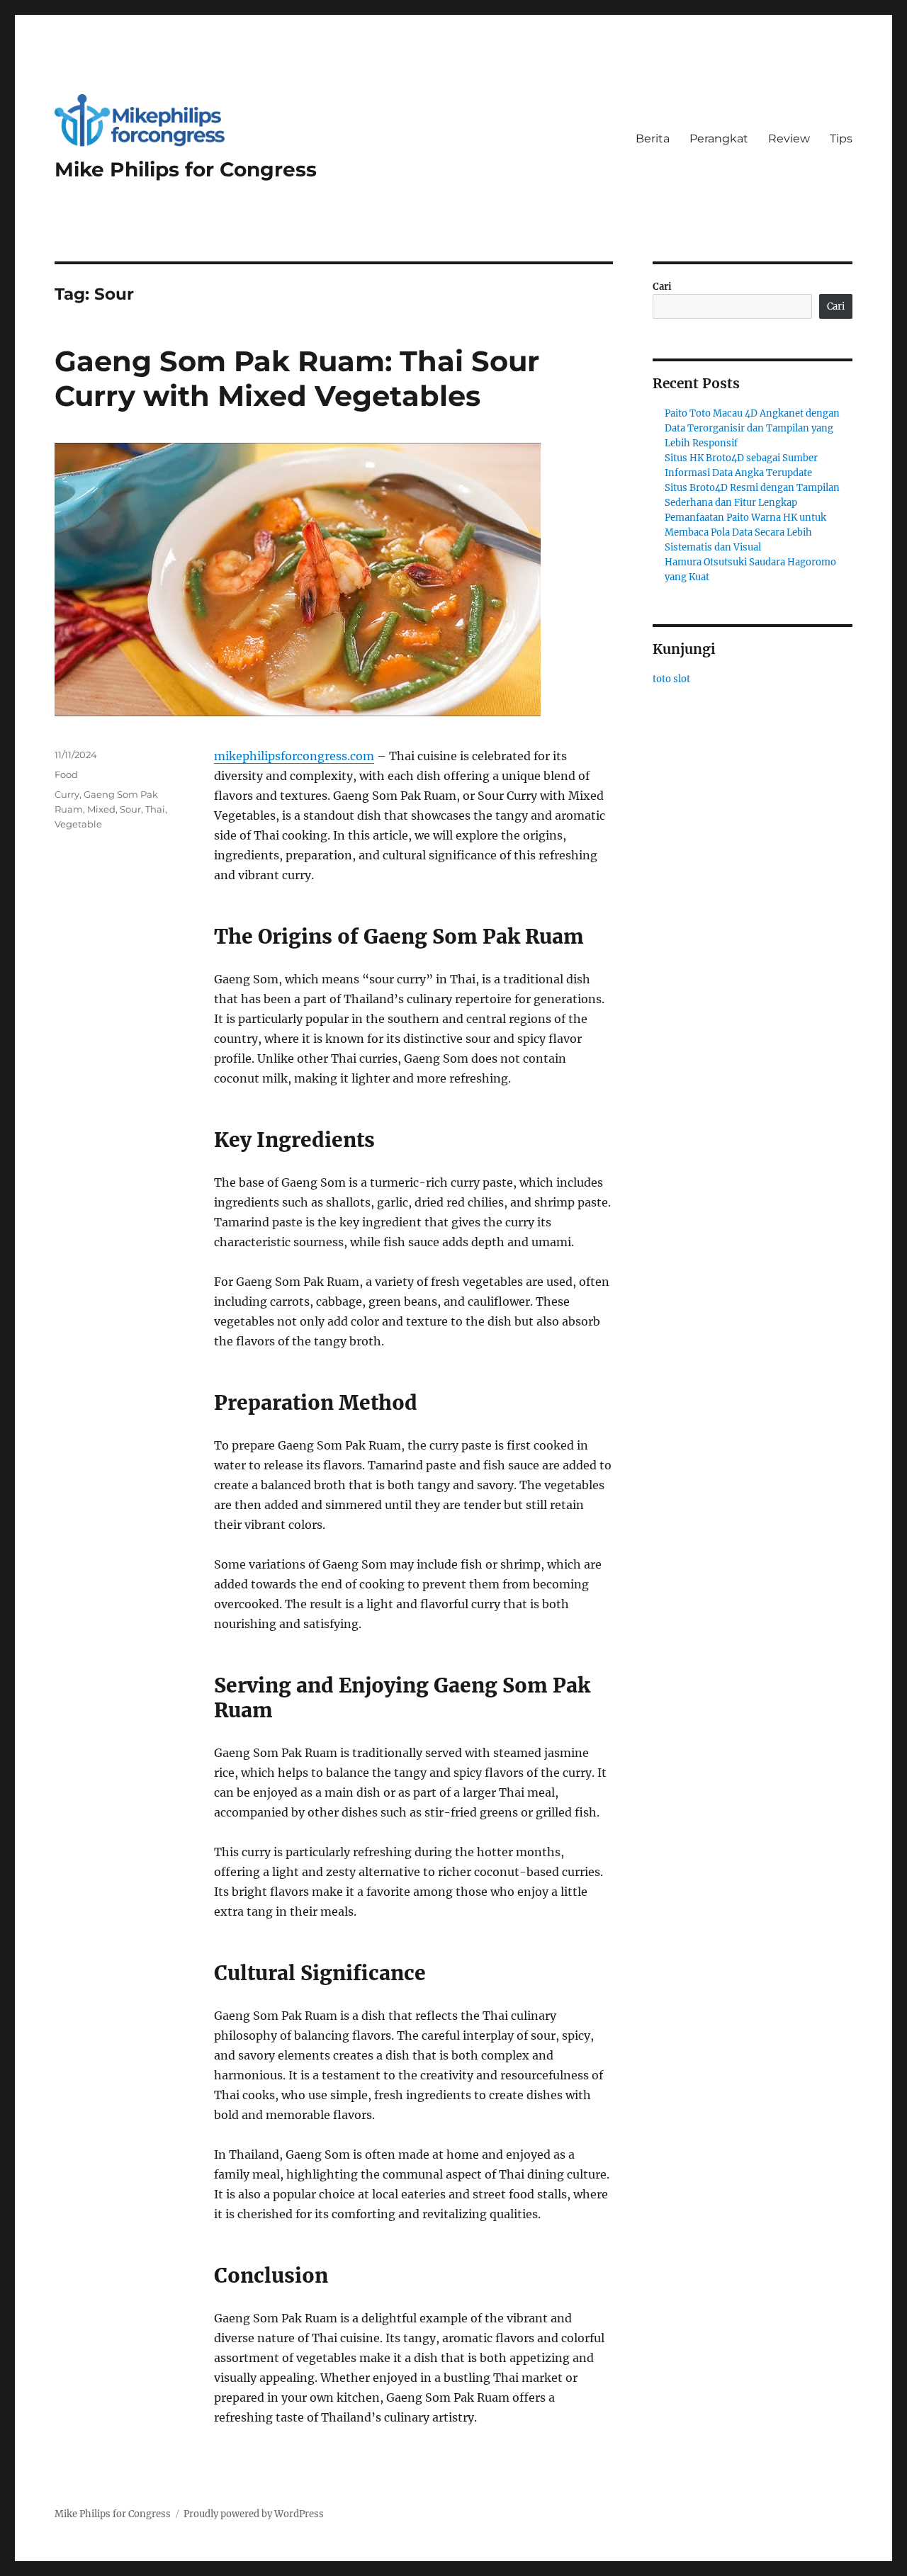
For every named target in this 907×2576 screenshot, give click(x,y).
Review (789, 139)
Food (66, 774)
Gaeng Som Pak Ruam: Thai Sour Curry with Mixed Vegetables (297, 378)
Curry (67, 794)
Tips (841, 139)
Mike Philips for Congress (186, 169)
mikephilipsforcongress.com (294, 756)
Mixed (101, 809)
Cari (662, 287)
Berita (653, 139)
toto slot (671, 679)
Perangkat (719, 139)
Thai (155, 809)
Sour (130, 809)
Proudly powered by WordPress (254, 2514)
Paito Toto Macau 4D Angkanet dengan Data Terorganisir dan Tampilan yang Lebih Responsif (752, 428)
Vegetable (78, 824)
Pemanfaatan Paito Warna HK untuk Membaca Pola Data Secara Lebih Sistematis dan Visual (745, 532)
